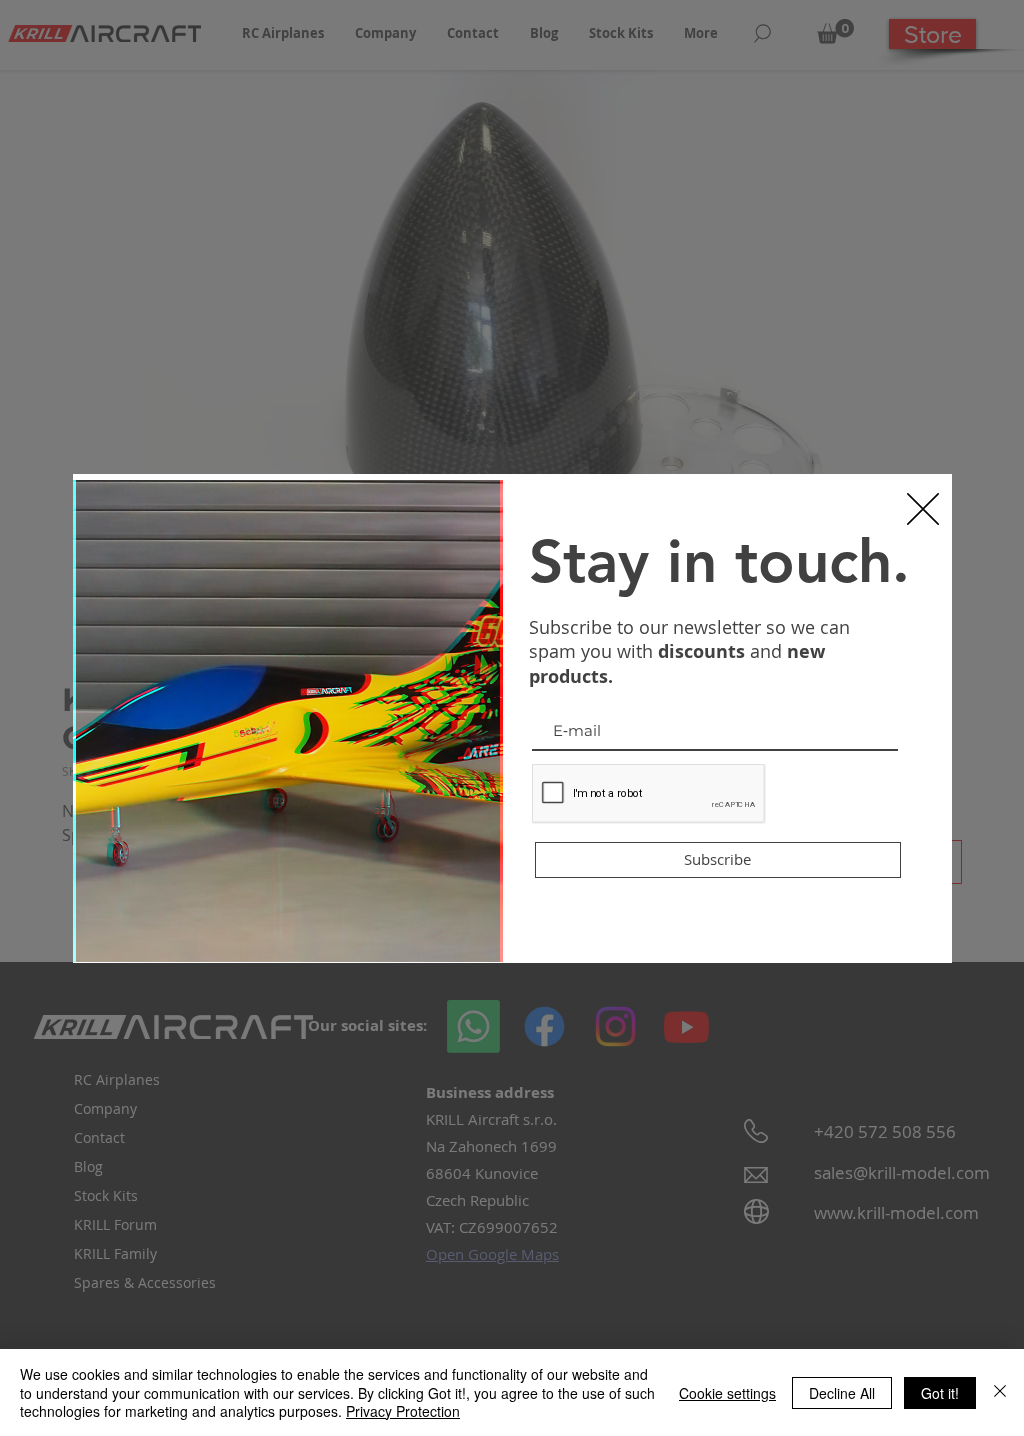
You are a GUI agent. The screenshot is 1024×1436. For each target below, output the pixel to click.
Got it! (940, 1393)
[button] (923, 509)
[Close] (1000, 1392)
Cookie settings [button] (727, 1393)
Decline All (842, 1393)
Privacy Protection (403, 1411)
